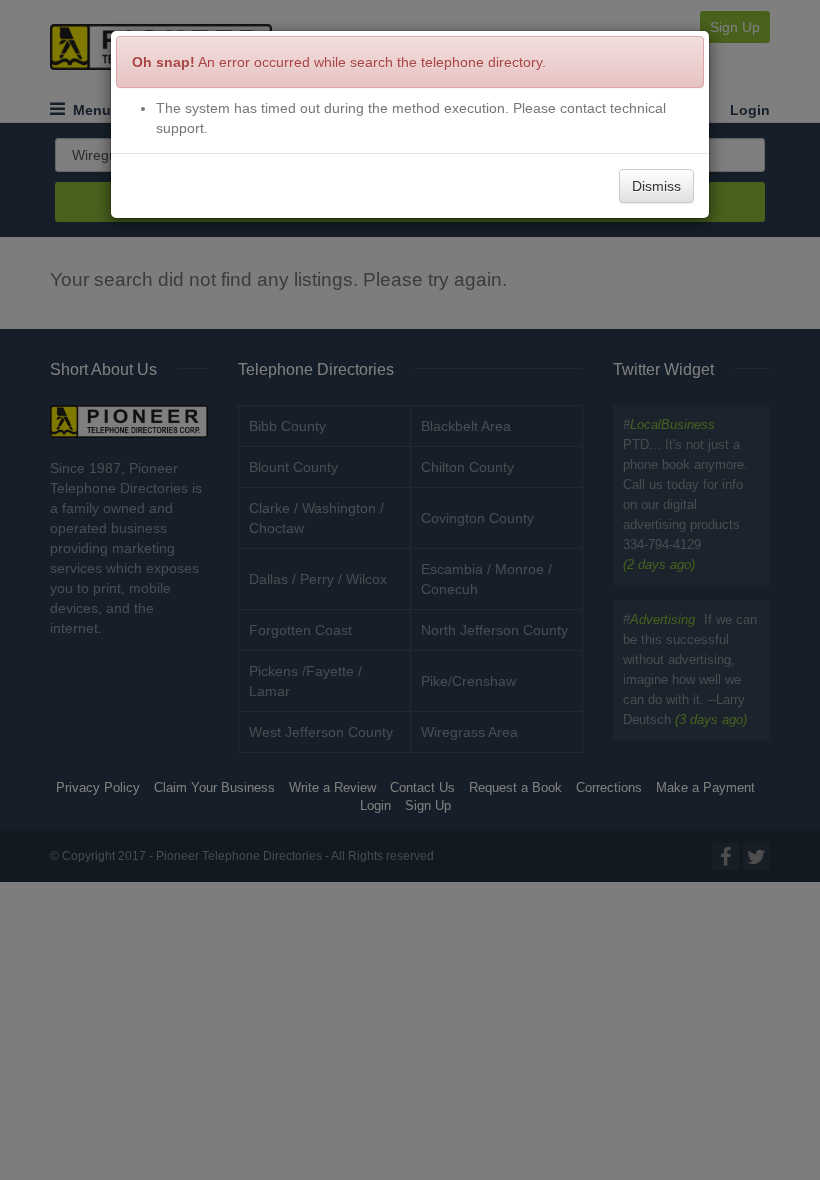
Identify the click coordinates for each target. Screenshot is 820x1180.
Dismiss (656, 186)
